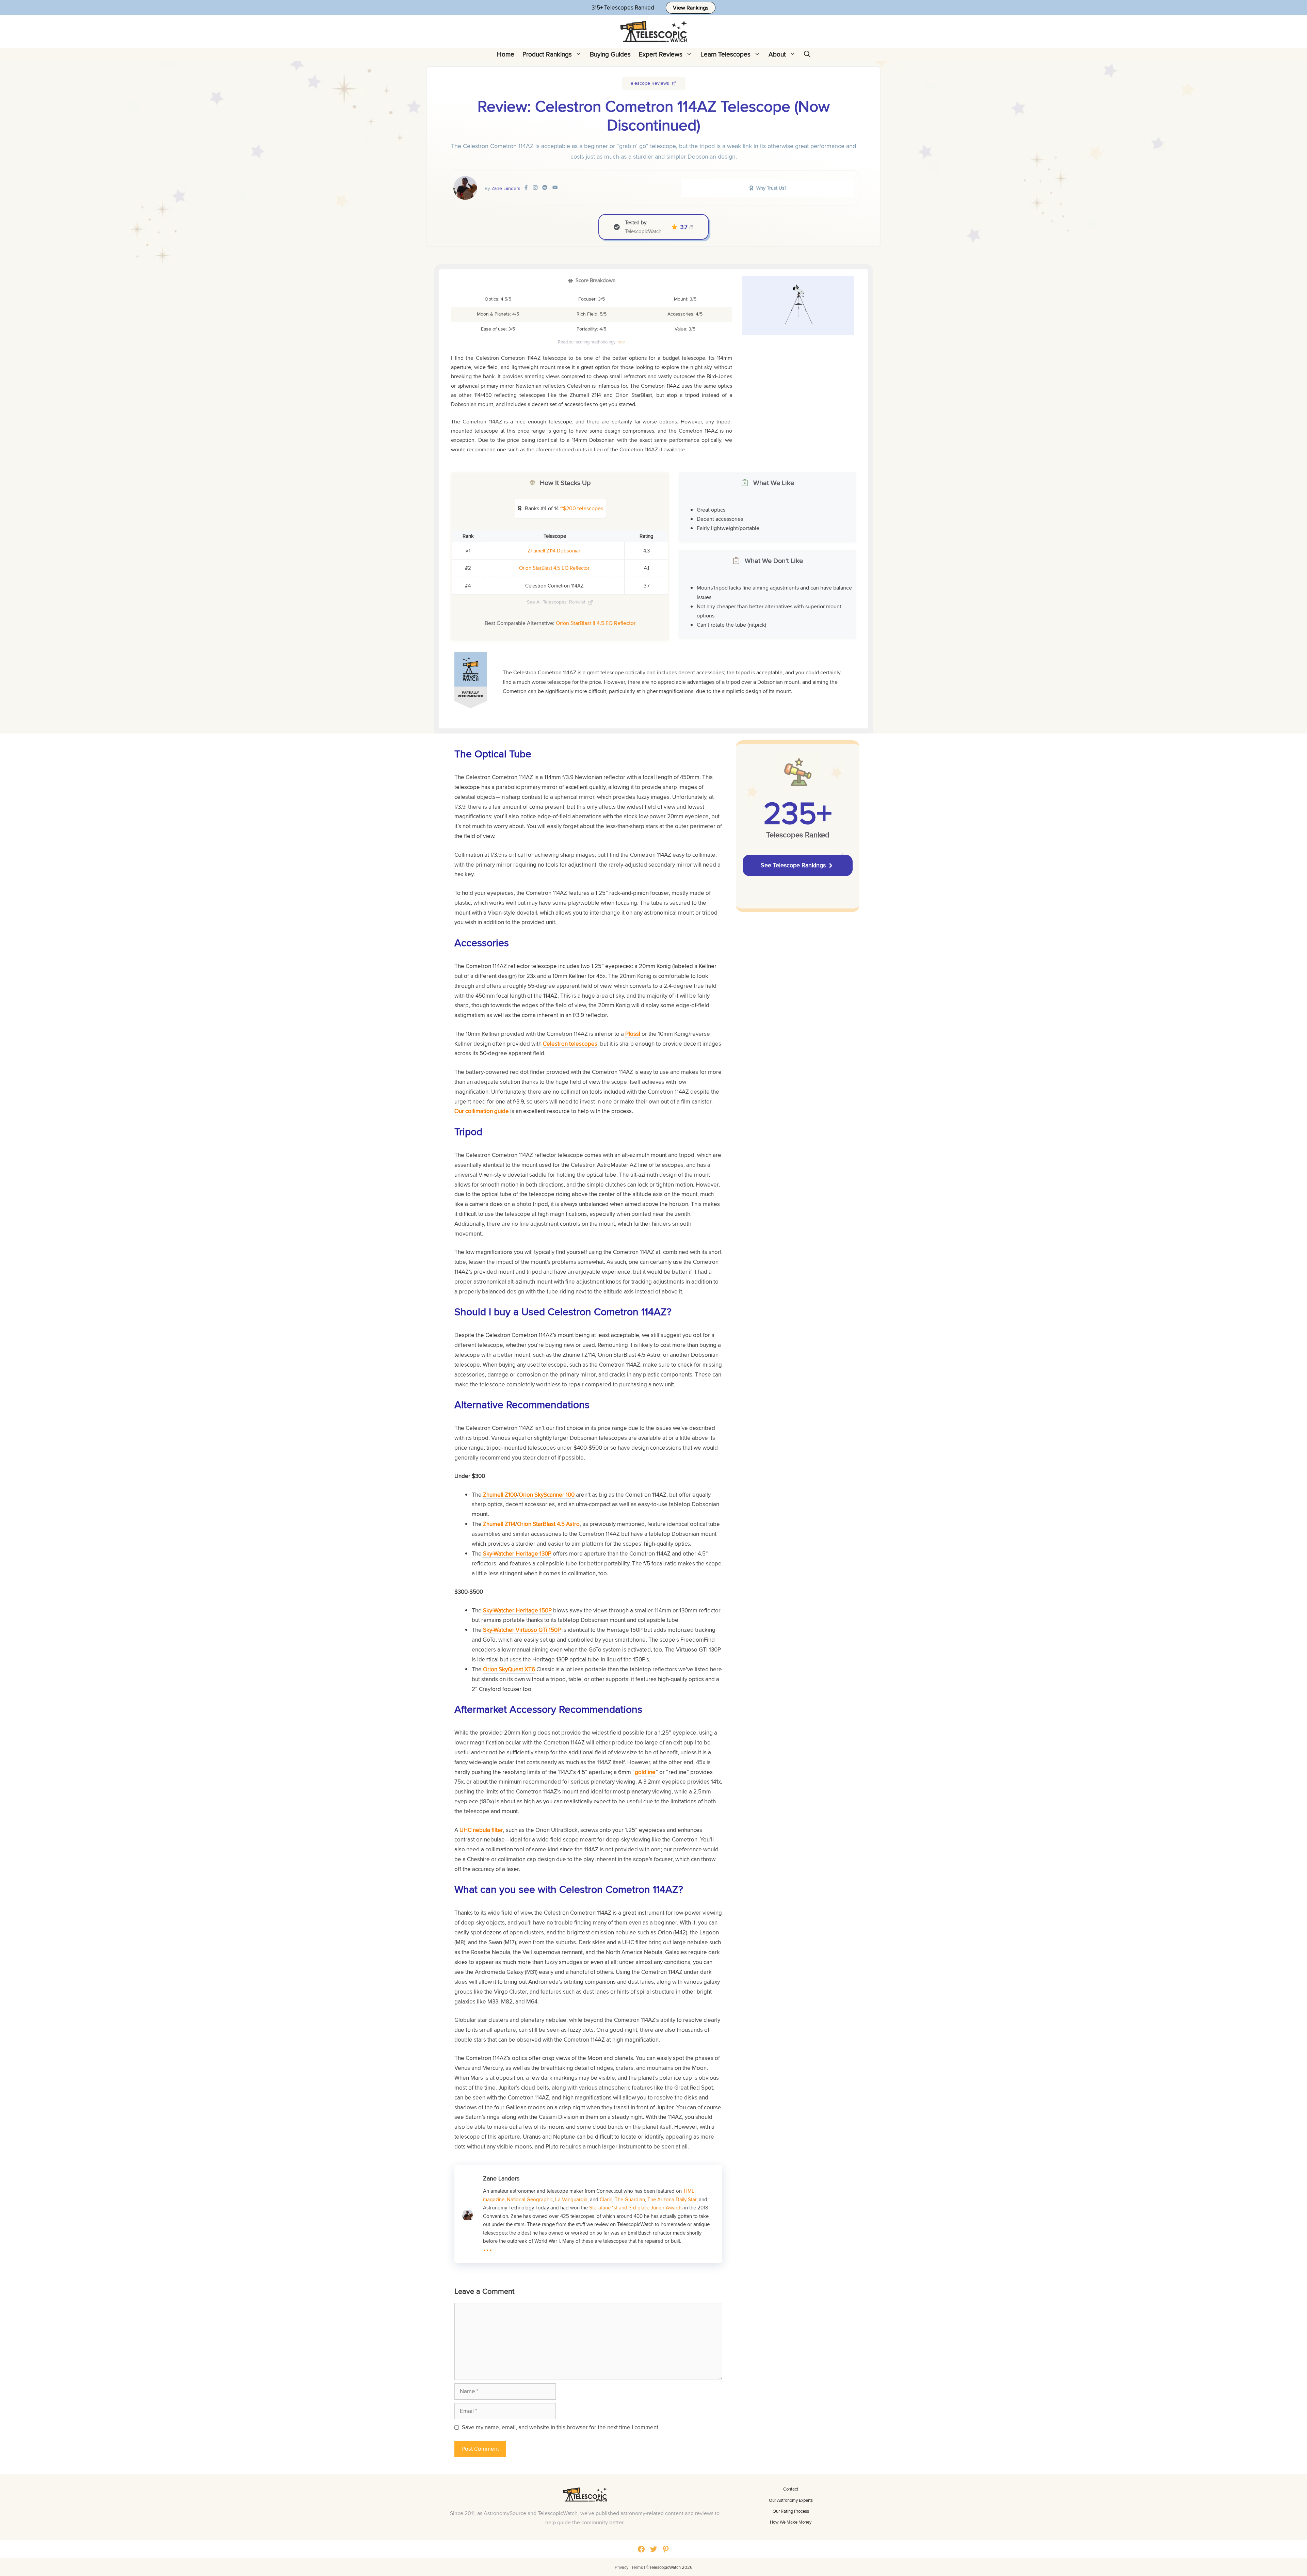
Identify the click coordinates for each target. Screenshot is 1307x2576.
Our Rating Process (791, 2511)
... (488, 2246)
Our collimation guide (482, 1111)
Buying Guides (610, 54)
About (777, 54)
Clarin (606, 2199)
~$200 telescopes (582, 508)
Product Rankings (547, 54)
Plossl (633, 1034)
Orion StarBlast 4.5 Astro (548, 1524)
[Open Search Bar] (807, 54)
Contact (791, 2489)
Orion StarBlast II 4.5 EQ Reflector (596, 623)
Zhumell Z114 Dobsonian (554, 551)
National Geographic (530, 2199)
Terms (637, 2567)
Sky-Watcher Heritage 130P (517, 1553)
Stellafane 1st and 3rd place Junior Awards (636, 2207)
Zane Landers (506, 188)
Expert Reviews (661, 54)
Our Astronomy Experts (791, 2500)
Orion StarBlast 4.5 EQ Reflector (554, 568)
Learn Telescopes (725, 54)
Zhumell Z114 (499, 1524)
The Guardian (630, 2199)
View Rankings (691, 8)
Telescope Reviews (649, 83)
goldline (645, 1772)
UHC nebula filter (481, 1830)
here (621, 342)
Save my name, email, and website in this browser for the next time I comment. (561, 2427)
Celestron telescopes (570, 1044)
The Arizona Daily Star (672, 2199)
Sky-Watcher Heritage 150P (517, 1610)
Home (506, 54)
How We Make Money (791, 2522)
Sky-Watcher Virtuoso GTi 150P (522, 1630)
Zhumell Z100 (500, 1495)
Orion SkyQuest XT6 (509, 1669)
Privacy (622, 2567)
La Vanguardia (571, 2199)
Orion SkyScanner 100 (547, 1495)
